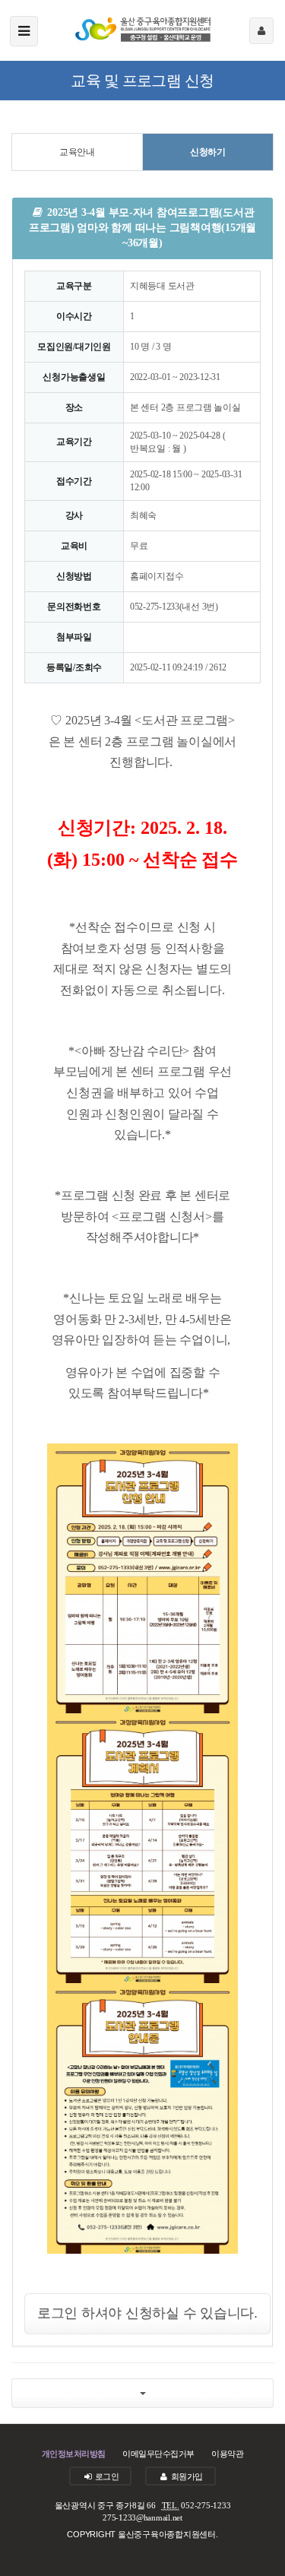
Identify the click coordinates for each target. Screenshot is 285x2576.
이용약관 (227, 2454)
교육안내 (77, 152)
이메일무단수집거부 (158, 2454)
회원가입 (185, 2476)
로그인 (106, 2476)
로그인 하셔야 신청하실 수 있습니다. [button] (147, 2313)
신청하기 (208, 152)
